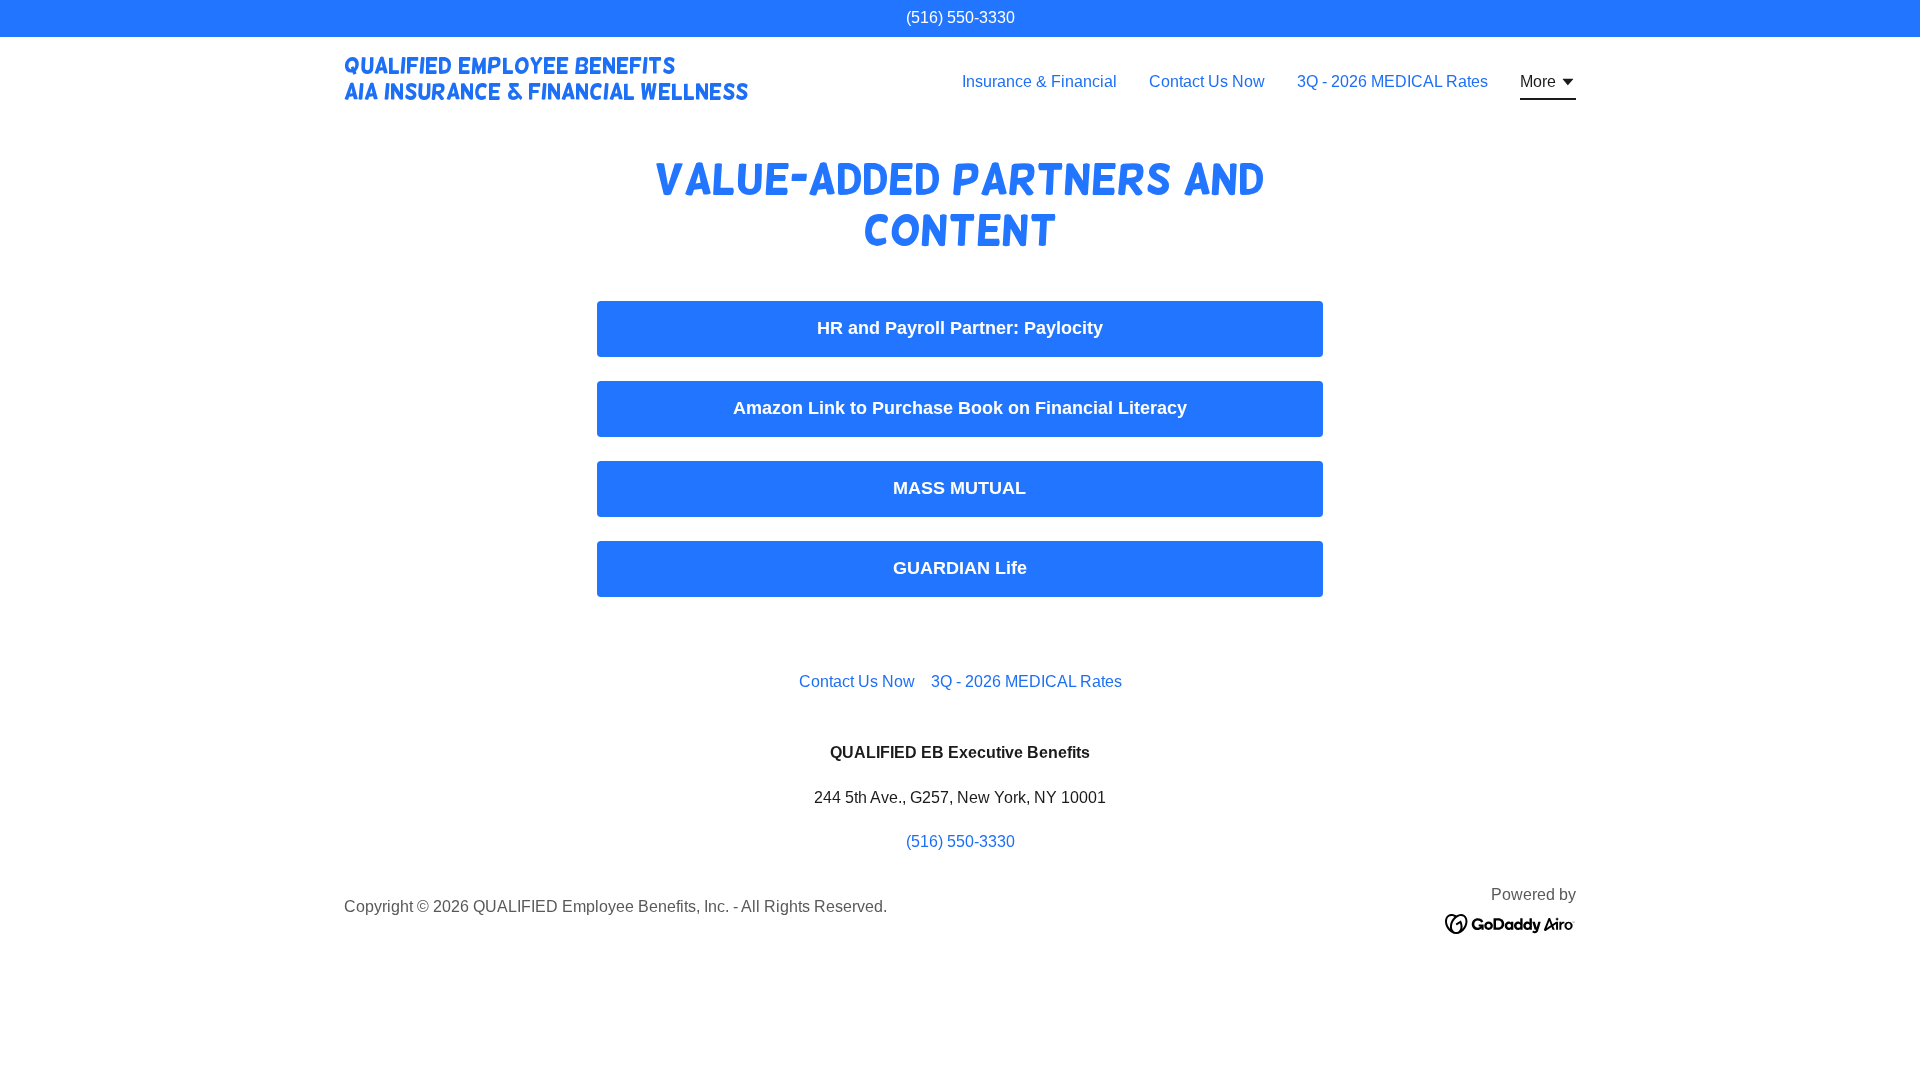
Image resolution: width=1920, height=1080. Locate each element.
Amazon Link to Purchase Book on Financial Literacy (960, 408)
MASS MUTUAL (959, 488)
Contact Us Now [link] (1207, 81)
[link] (546, 93)
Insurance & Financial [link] (1039, 81)
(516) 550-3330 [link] (960, 17)
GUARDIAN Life (960, 568)
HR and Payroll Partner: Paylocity (960, 328)
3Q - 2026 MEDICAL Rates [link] (1392, 81)
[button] (1548, 85)
